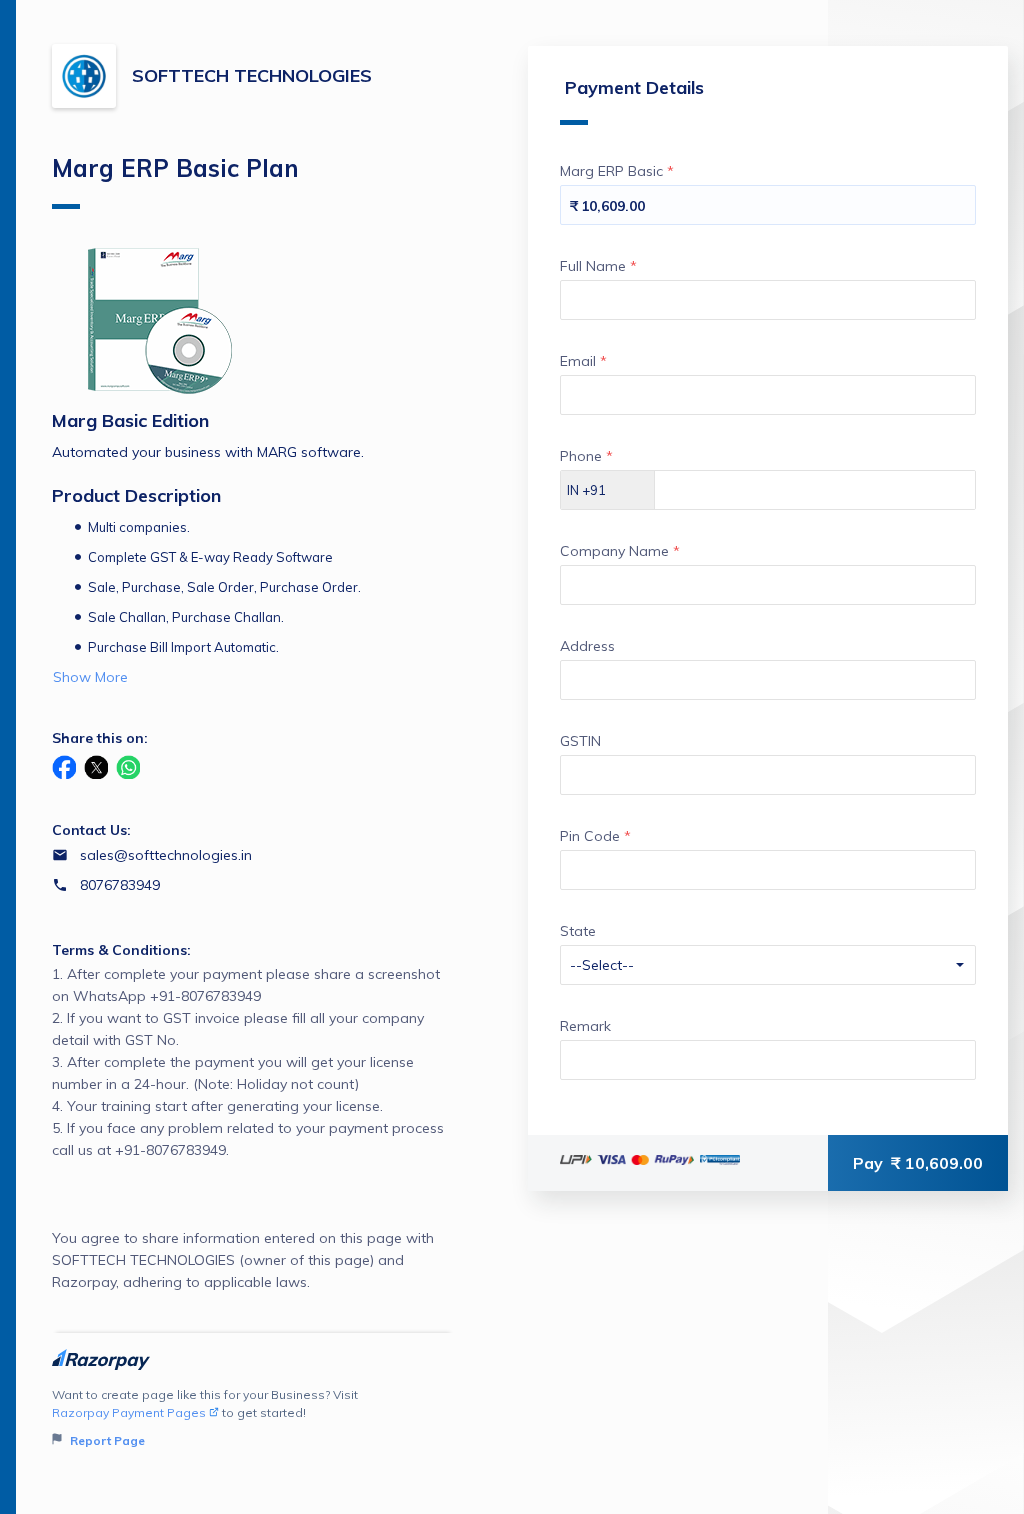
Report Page (106, 1440)
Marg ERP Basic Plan (175, 168)
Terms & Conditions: (121, 950)
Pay (918, 1163)
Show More (90, 677)
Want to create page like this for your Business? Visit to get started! (205, 1417)
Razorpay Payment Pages (129, 1412)
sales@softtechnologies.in (166, 855)
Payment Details (634, 87)
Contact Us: (91, 830)
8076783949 (120, 885)
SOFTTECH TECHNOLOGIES (252, 75)
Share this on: (100, 738)
